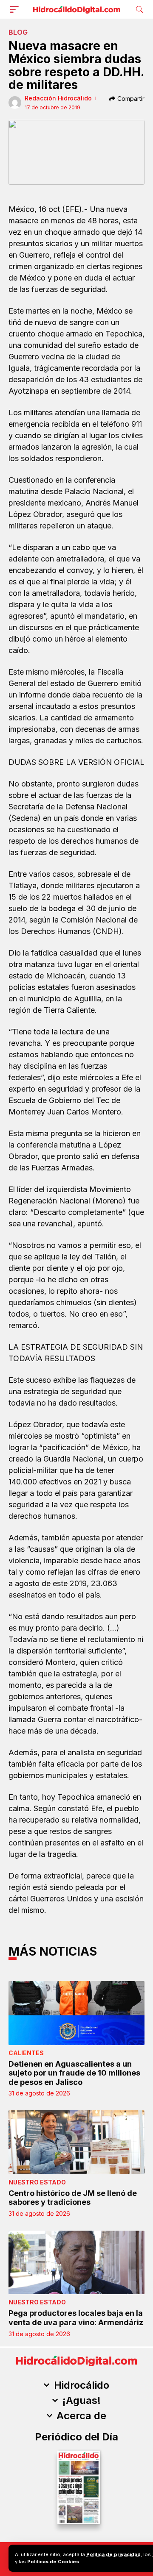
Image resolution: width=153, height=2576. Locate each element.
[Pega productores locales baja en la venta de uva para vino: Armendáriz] (76, 2262)
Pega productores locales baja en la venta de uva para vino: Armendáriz (76, 2318)
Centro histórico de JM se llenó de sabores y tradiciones (73, 2198)
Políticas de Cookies (53, 2562)
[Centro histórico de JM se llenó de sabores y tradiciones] (76, 2142)
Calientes (26, 2053)
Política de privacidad (113, 2554)
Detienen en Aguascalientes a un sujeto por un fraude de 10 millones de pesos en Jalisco (74, 2073)
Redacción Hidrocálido (58, 98)
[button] (16, 9)
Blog (18, 32)
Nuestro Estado (37, 2182)
